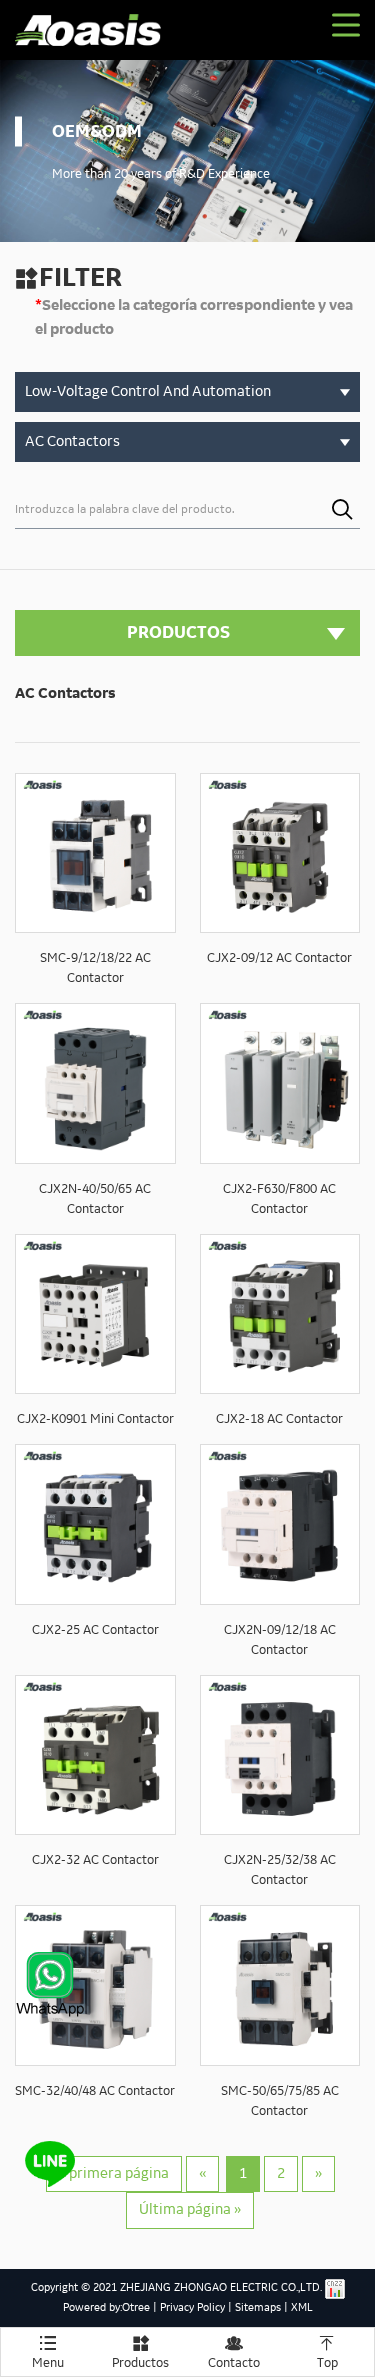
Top (327, 2352)
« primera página (114, 2174)
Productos (140, 2352)
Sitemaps (258, 2308)
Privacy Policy (192, 2308)
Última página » (190, 2210)
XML (302, 2308)
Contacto (234, 2352)
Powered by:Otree (106, 2308)
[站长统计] (335, 2289)
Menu (48, 2352)
